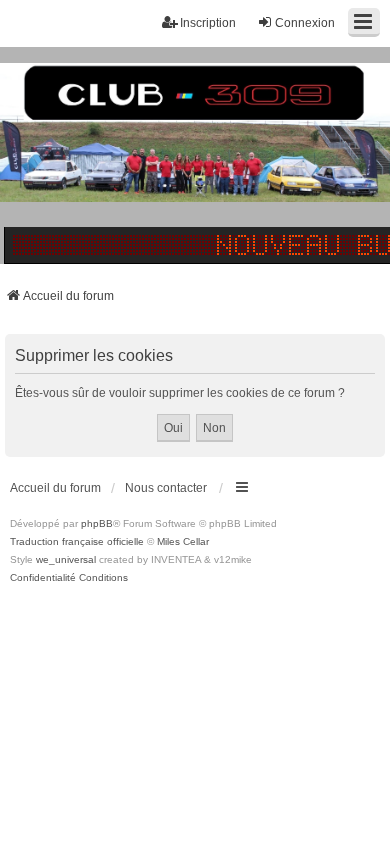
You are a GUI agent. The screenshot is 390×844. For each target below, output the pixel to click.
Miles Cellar (183, 541)
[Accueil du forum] (195, 155)
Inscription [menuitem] (208, 23)
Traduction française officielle (77, 541)
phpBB (97, 523)
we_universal (66, 559)
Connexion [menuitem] (305, 23)
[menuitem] (43, 578)
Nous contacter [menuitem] (166, 488)
